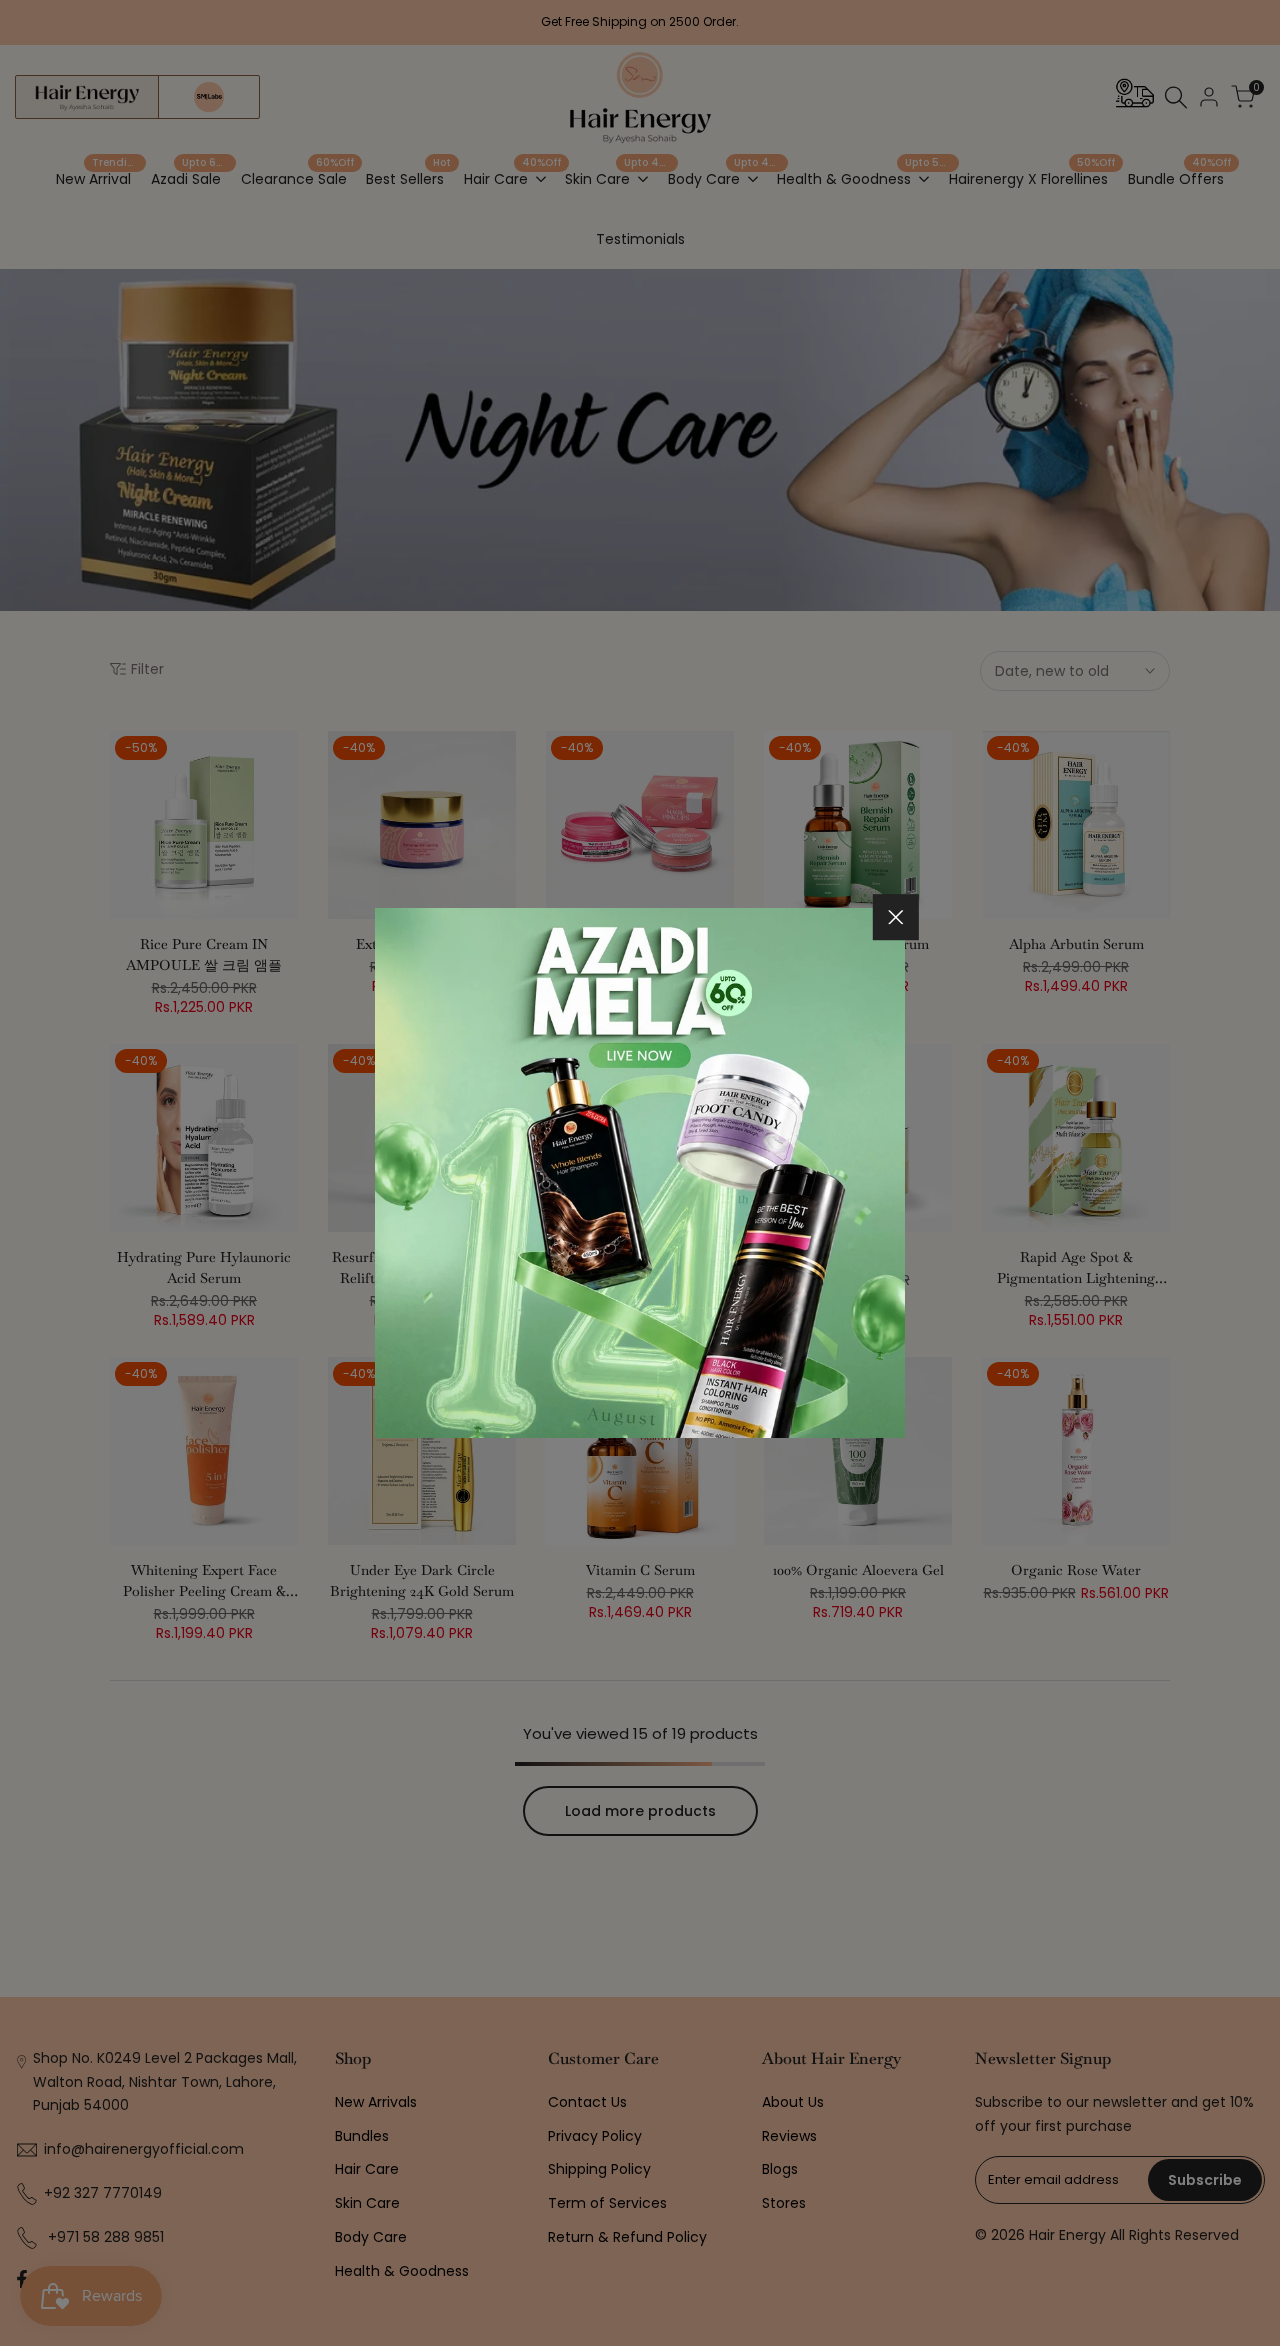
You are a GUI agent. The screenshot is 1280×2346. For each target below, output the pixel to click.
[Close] (896, 917)
